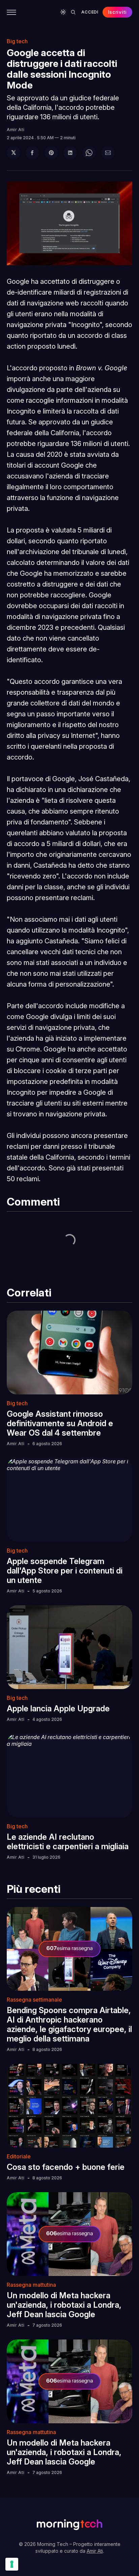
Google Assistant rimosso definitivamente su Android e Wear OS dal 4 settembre (60, 1423)
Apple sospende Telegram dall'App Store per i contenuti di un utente (65, 1571)
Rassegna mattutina (31, 2285)
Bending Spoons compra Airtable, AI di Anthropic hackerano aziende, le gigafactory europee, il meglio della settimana (69, 2024)
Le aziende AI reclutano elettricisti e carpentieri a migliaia (68, 1842)
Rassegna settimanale (34, 2000)
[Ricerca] (73, 12)
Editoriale (19, 2156)
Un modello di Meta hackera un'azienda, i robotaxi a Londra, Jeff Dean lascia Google (64, 2305)
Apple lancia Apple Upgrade (58, 1708)
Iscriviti (117, 12)
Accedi (90, 12)
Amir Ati (16, 130)
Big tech (17, 41)
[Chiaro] (63, 12)
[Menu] (11, 12)
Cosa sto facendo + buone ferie (66, 2167)
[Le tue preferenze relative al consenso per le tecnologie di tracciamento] (12, 2564)
